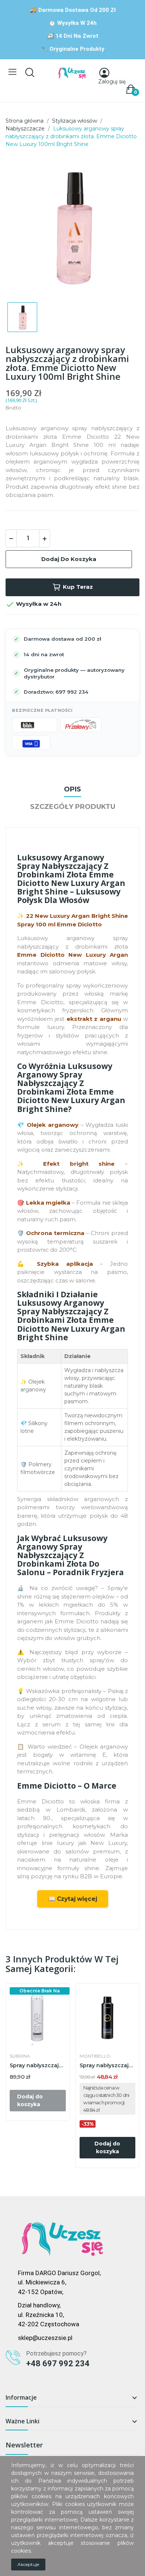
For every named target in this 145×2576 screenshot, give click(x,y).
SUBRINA (20, 2056)
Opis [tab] (72, 789)
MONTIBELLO (95, 2056)
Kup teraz (78, 587)
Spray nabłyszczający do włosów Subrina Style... (38, 2065)
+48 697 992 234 (58, 2363)
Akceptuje (28, 2564)
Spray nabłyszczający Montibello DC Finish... (108, 2065)
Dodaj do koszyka (69, 559)
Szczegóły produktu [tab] (73, 807)
